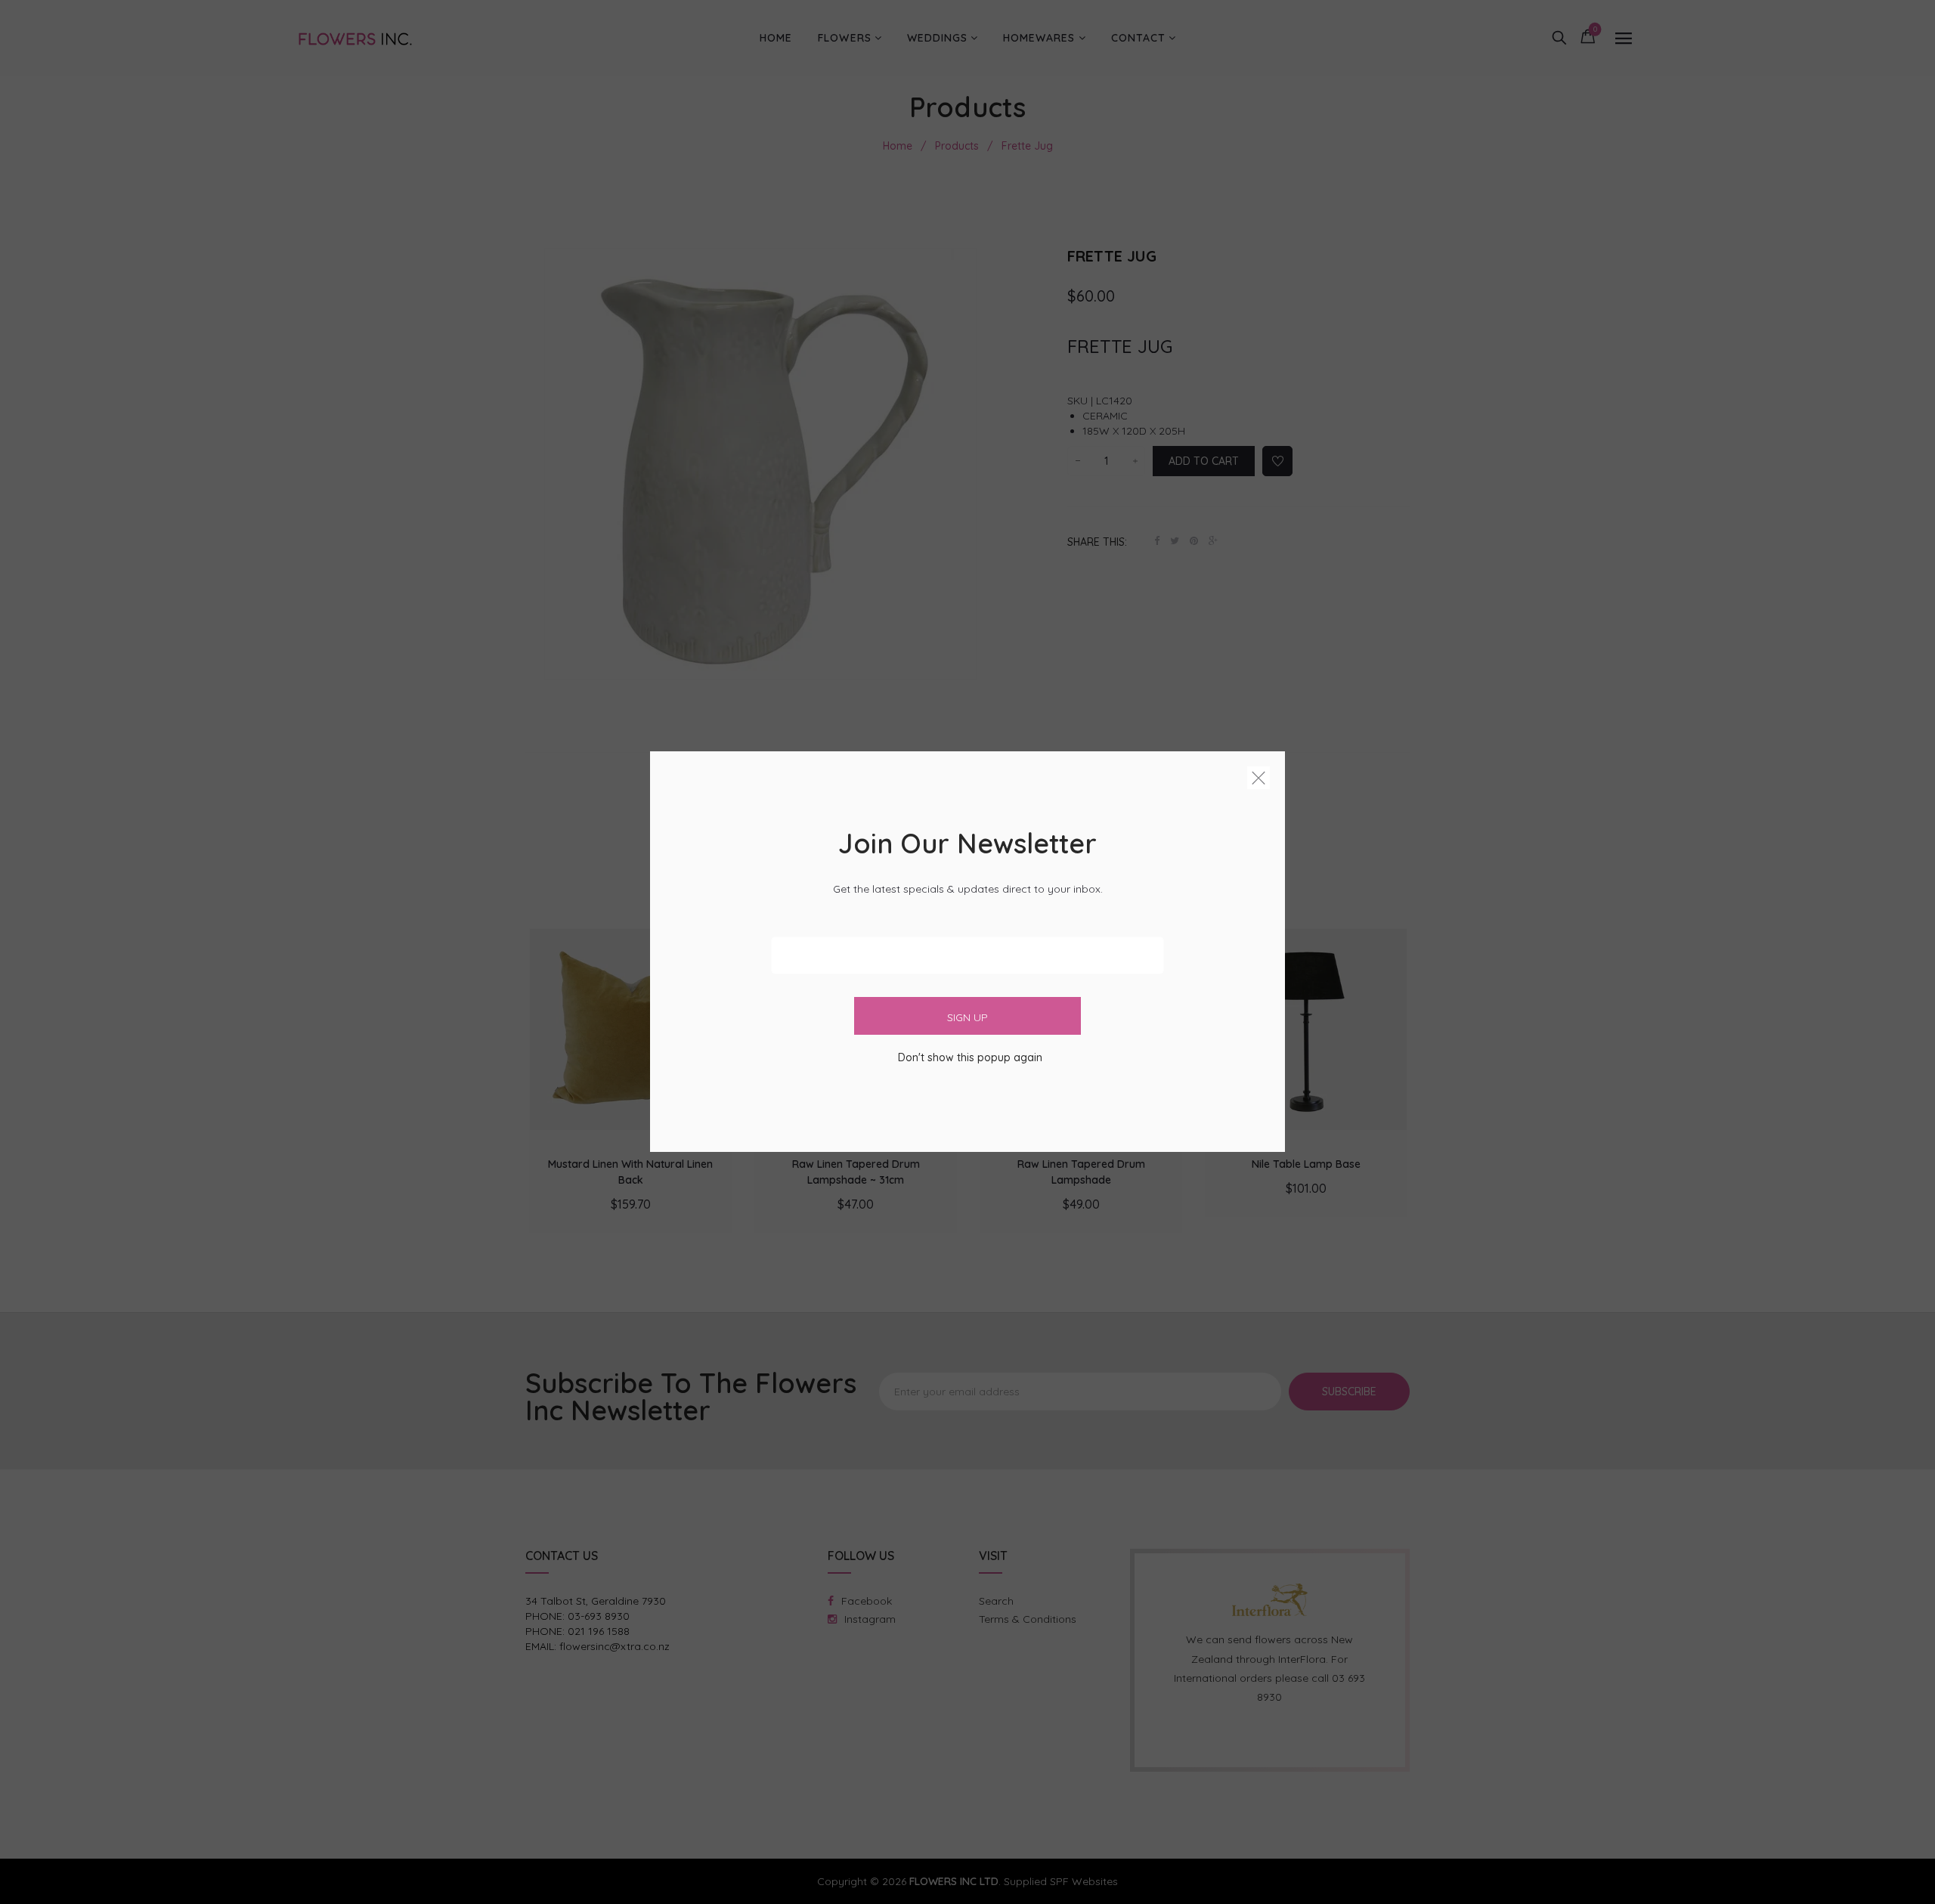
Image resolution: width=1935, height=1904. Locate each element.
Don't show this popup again (970, 1058)
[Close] (1259, 781)
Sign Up (967, 1018)
